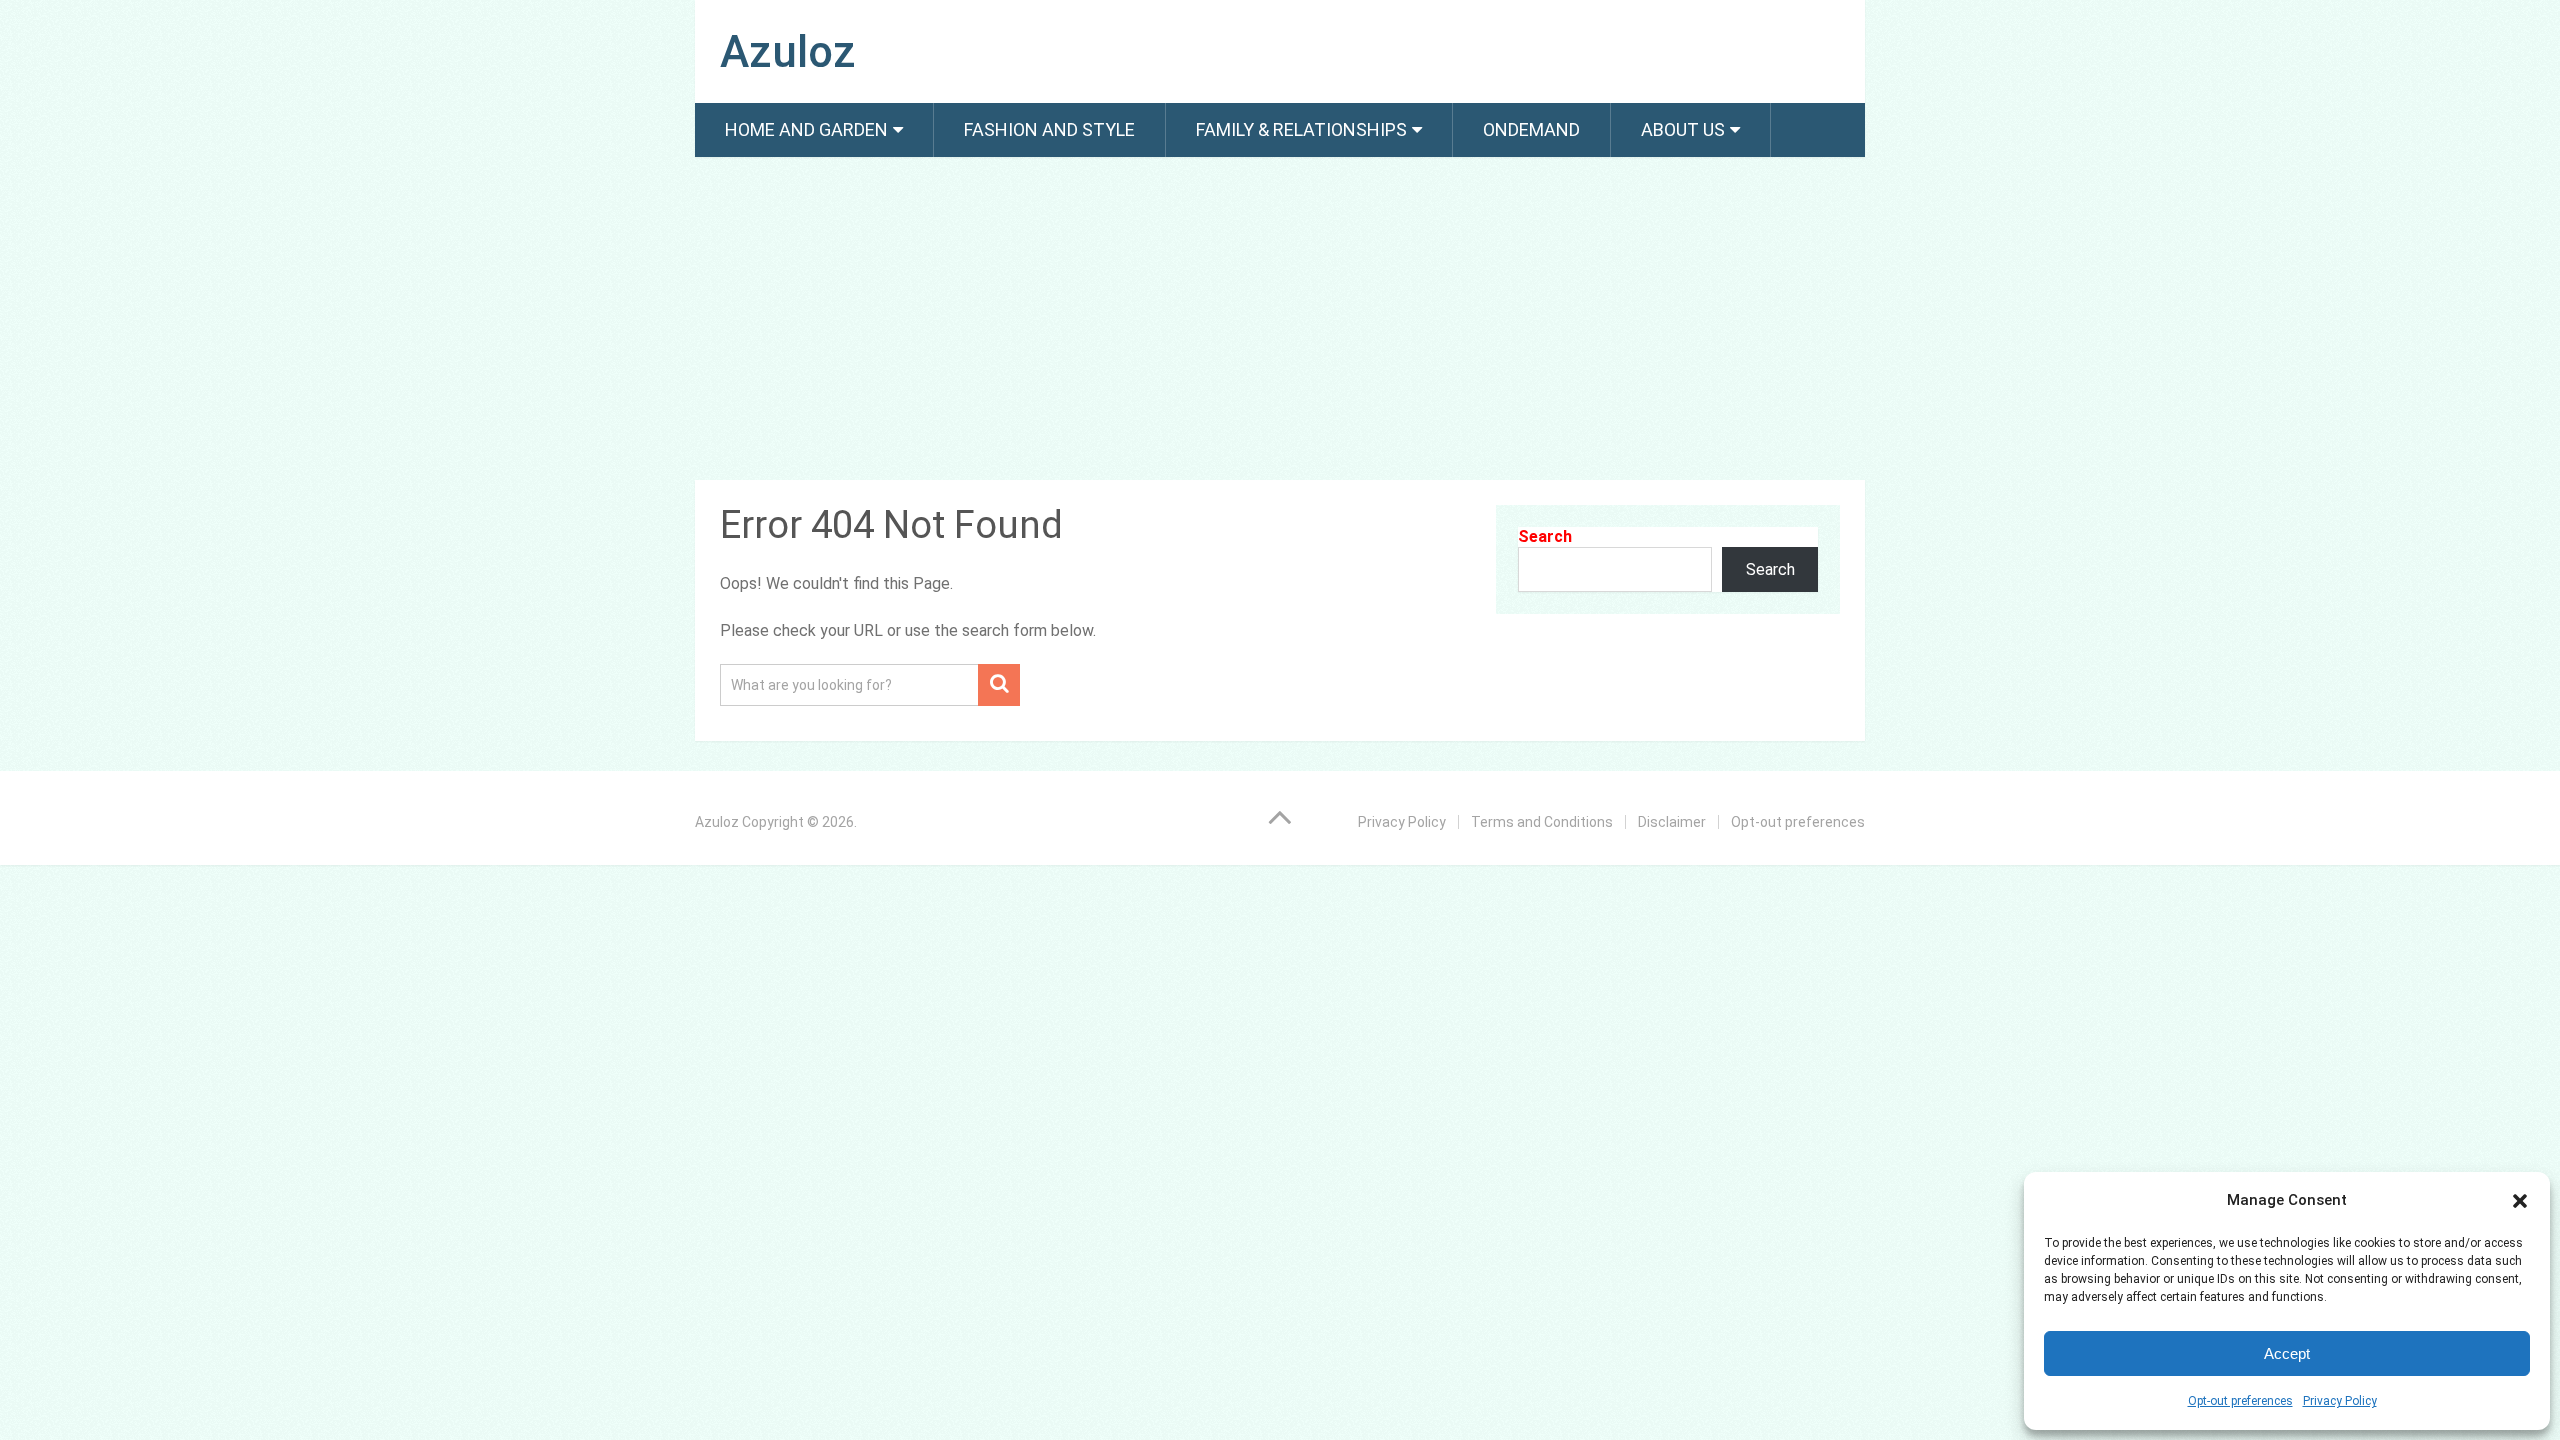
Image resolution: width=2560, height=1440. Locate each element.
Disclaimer (1672, 822)
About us (1683, 129)
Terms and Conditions (1542, 822)
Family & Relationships (1301, 129)
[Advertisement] (1280, 322)
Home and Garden (806, 129)
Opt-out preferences (2240, 1401)
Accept (2287, 1353)
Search (1545, 536)
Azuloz (788, 52)
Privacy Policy (2340, 1401)
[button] (2520, 1201)
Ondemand (1531, 129)
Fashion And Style (1049, 129)
